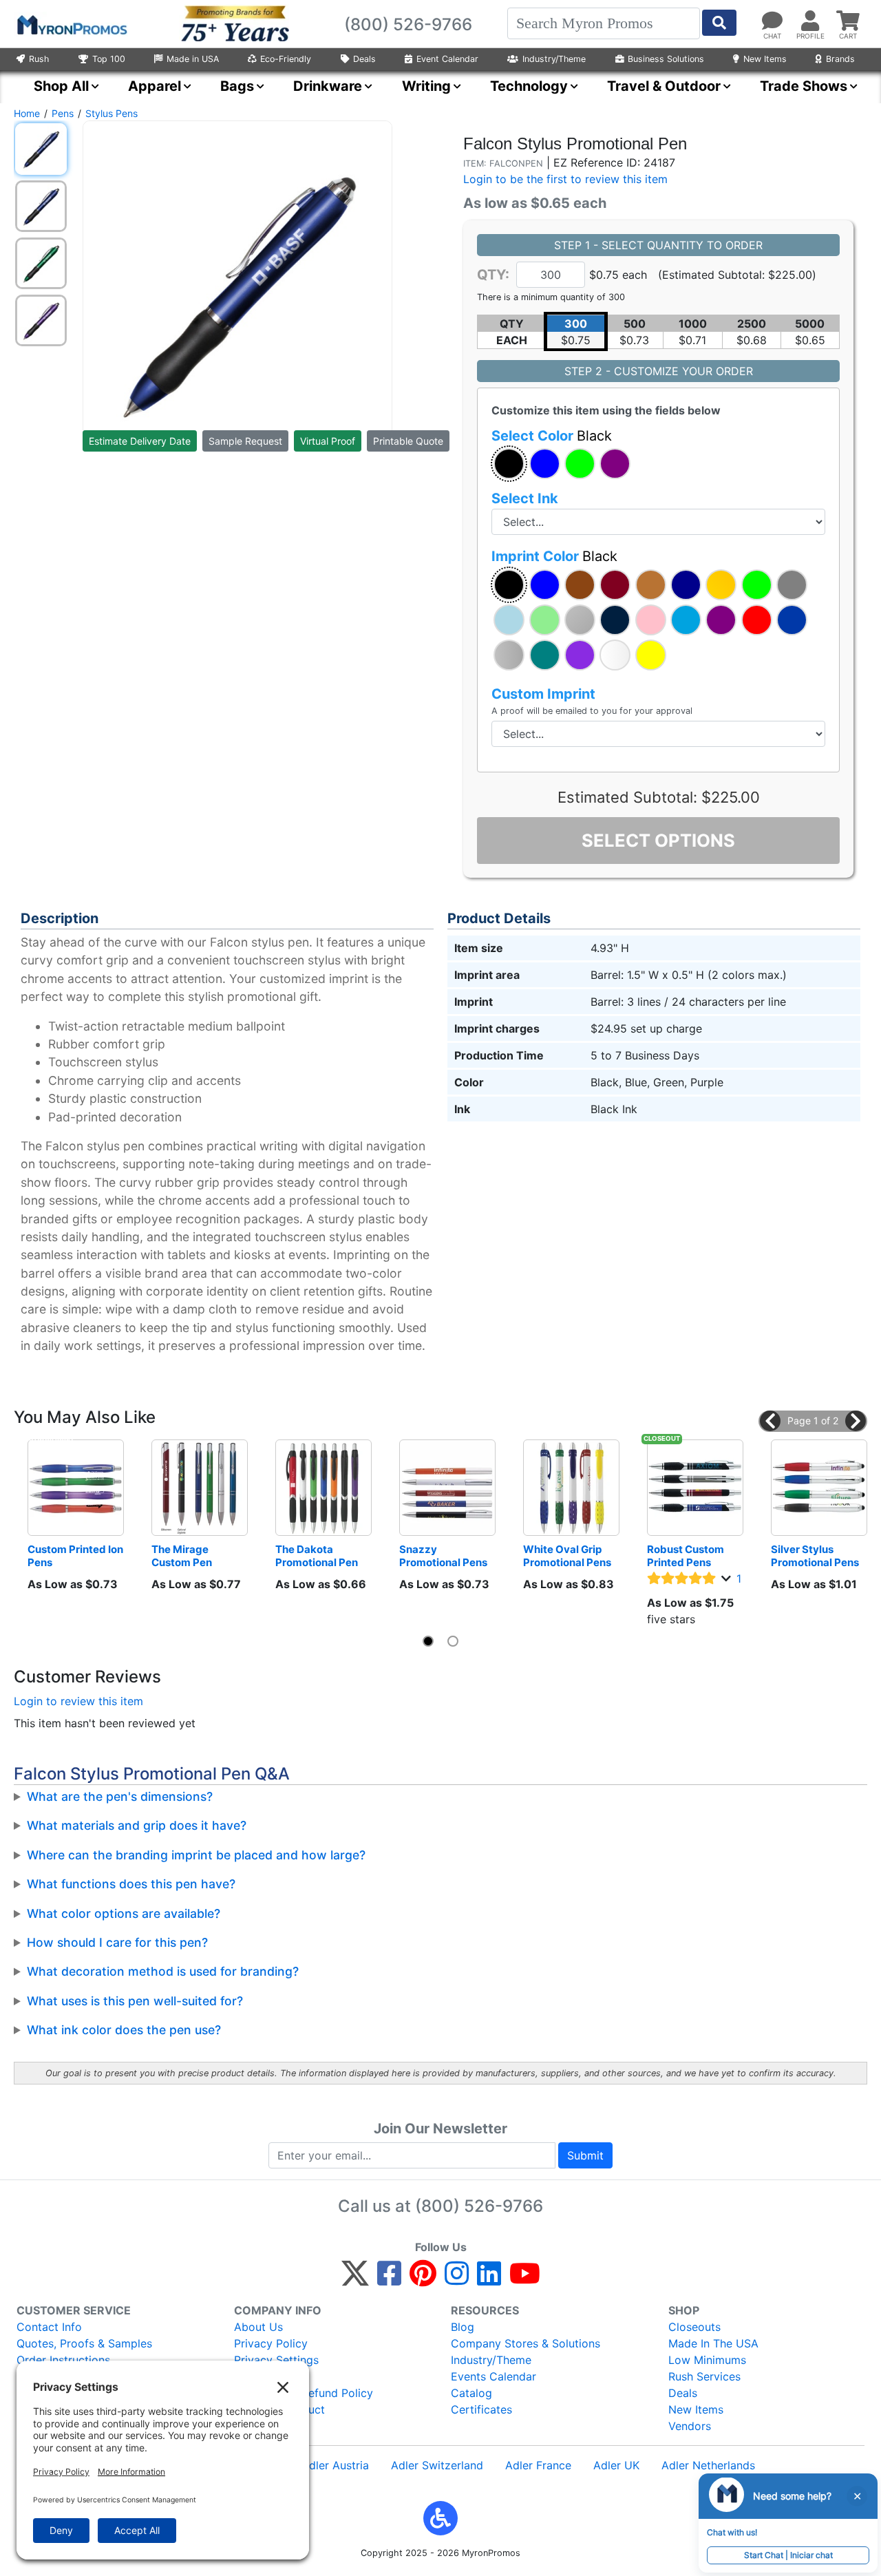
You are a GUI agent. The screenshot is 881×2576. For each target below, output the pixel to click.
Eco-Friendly (286, 59)
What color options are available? (124, 1913)
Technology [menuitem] (529, 86)
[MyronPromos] (71, 24)
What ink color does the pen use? (124, 2030)
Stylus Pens (112, 113)
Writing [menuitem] (426, 86)
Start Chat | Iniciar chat (788, 2555)
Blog (463, 2327)
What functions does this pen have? (131, 1884)
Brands (840, 59)
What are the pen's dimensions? (120, 1796)
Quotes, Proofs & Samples (84, 2343)
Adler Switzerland (437, 2465)
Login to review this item (78, 1701)
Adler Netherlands (708, 2465)
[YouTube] (525, 2279)
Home (27, 113)
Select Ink (525, 498)
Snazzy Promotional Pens (443, 1556)
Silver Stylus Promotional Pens (815, 1556)
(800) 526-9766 (479, 2206)
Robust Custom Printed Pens (687, 1556)
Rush (39, 59)
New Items (765, 59)
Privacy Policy (271, 2343)
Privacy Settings (276, 2360)
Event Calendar (447, 59)
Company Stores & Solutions (526, 2343)
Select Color (552, 436)
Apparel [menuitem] (155, 86)
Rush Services (704, 2376)
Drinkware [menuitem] (328, 86)
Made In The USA (713, 2343)
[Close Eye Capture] (857, 2496)
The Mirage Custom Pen (182, 1556)
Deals (364, 59)
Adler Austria (335, 2465)
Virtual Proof (328, 441)
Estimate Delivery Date (140, 441)
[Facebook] (389, 2279)
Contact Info (49, 2327)
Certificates (481, 2409)
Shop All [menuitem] (61, 86)
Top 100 (109, 59)
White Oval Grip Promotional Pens (567, 1556)
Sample (245, 441)
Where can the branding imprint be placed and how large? (196, 1855)
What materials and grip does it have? (137, 1825)
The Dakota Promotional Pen (317, 1556)
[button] (509, 464)
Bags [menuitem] (237, 86)
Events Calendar (493, 2376)
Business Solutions (666, 59)
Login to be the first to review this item (565, 179)
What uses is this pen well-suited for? (135, 2001)
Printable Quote (408, 441)
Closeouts (694, 2327)
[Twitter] (355, 2279)
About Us (258, 2327)
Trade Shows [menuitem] (804, 86)
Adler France (538, 2465)
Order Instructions (63, 2360)
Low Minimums (707, 2360)
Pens (63, 113)
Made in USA (193, 59)
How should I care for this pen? (117, 1942)
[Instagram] (457, 2279)
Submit (585, 2155)
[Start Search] (719, 23)
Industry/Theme (554, 59)
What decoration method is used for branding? (163, 1971)
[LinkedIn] (489, 2279)
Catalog (471, 2393)
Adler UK (616, 2465)
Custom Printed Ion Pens (76, 1556)
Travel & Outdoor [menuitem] (664, 86)
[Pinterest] (423, 2279)
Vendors (690, 2426)
